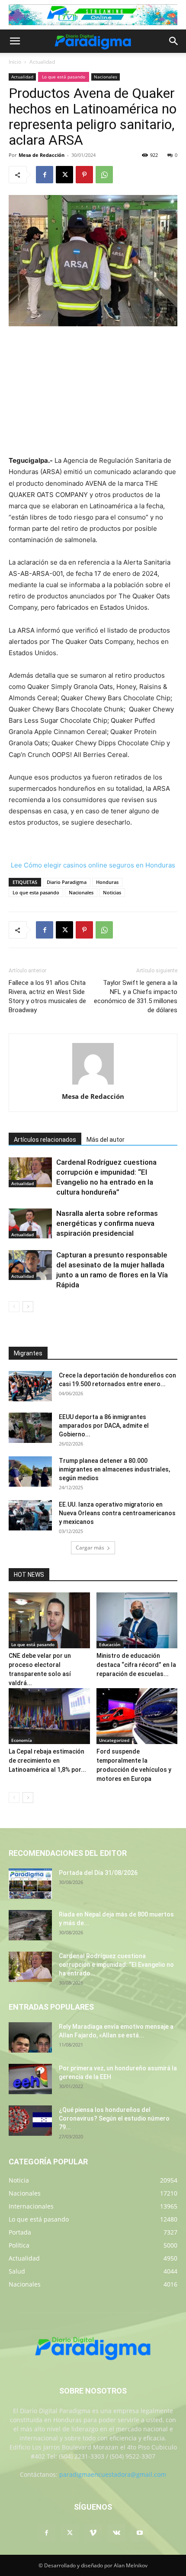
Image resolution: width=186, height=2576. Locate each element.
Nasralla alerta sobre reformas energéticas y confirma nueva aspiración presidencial (107, 1223)
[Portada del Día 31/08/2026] (30, 1884)
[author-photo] (93, 1084)
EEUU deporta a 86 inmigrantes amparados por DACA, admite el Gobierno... (104, 1426)
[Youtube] (140, 2533)
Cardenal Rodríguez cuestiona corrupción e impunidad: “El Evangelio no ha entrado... (116, 1965)
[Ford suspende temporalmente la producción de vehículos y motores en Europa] (137, 1716)
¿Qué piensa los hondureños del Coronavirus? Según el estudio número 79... (114, 2118)
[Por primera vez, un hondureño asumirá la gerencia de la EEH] (30, 2079)
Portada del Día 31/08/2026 (98, 1873)
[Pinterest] (84, 175)
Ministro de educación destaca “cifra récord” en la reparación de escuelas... (136, 1665)
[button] (15, 41)
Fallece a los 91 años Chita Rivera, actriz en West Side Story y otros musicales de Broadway (47, 996)
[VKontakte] (116, 2533)
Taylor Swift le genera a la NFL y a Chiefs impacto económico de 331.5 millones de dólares (136, 996)
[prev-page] (14, 1307)
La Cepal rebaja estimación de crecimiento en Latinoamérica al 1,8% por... (47, 1761)
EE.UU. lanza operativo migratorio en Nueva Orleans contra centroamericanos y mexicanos (117, 1513)
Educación (110, 1644)
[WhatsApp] (104, 175)
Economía (22, 1740)
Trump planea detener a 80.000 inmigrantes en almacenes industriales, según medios (114, 1469)
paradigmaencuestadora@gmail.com (113, 2474)
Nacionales (106, 77)
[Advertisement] (93, 392)
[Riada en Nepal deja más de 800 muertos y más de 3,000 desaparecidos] (30, 1925)
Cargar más (90, 1548)
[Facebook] (45, 175)
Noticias (112, 892)
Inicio (15, 62)
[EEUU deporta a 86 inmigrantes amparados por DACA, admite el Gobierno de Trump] (30, 1428)
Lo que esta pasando (36, 892)
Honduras (107, 882)
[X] (64, 175)
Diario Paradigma (67, 882)
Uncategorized (114, 1740)
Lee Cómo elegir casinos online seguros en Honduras (93, 865)
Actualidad (42, 62)
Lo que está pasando (64, 77)
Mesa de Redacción (42, 155)
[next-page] (28, 1307)
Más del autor (106, 1140)
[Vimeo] (93, 2533)
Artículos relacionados (45, 1140)
